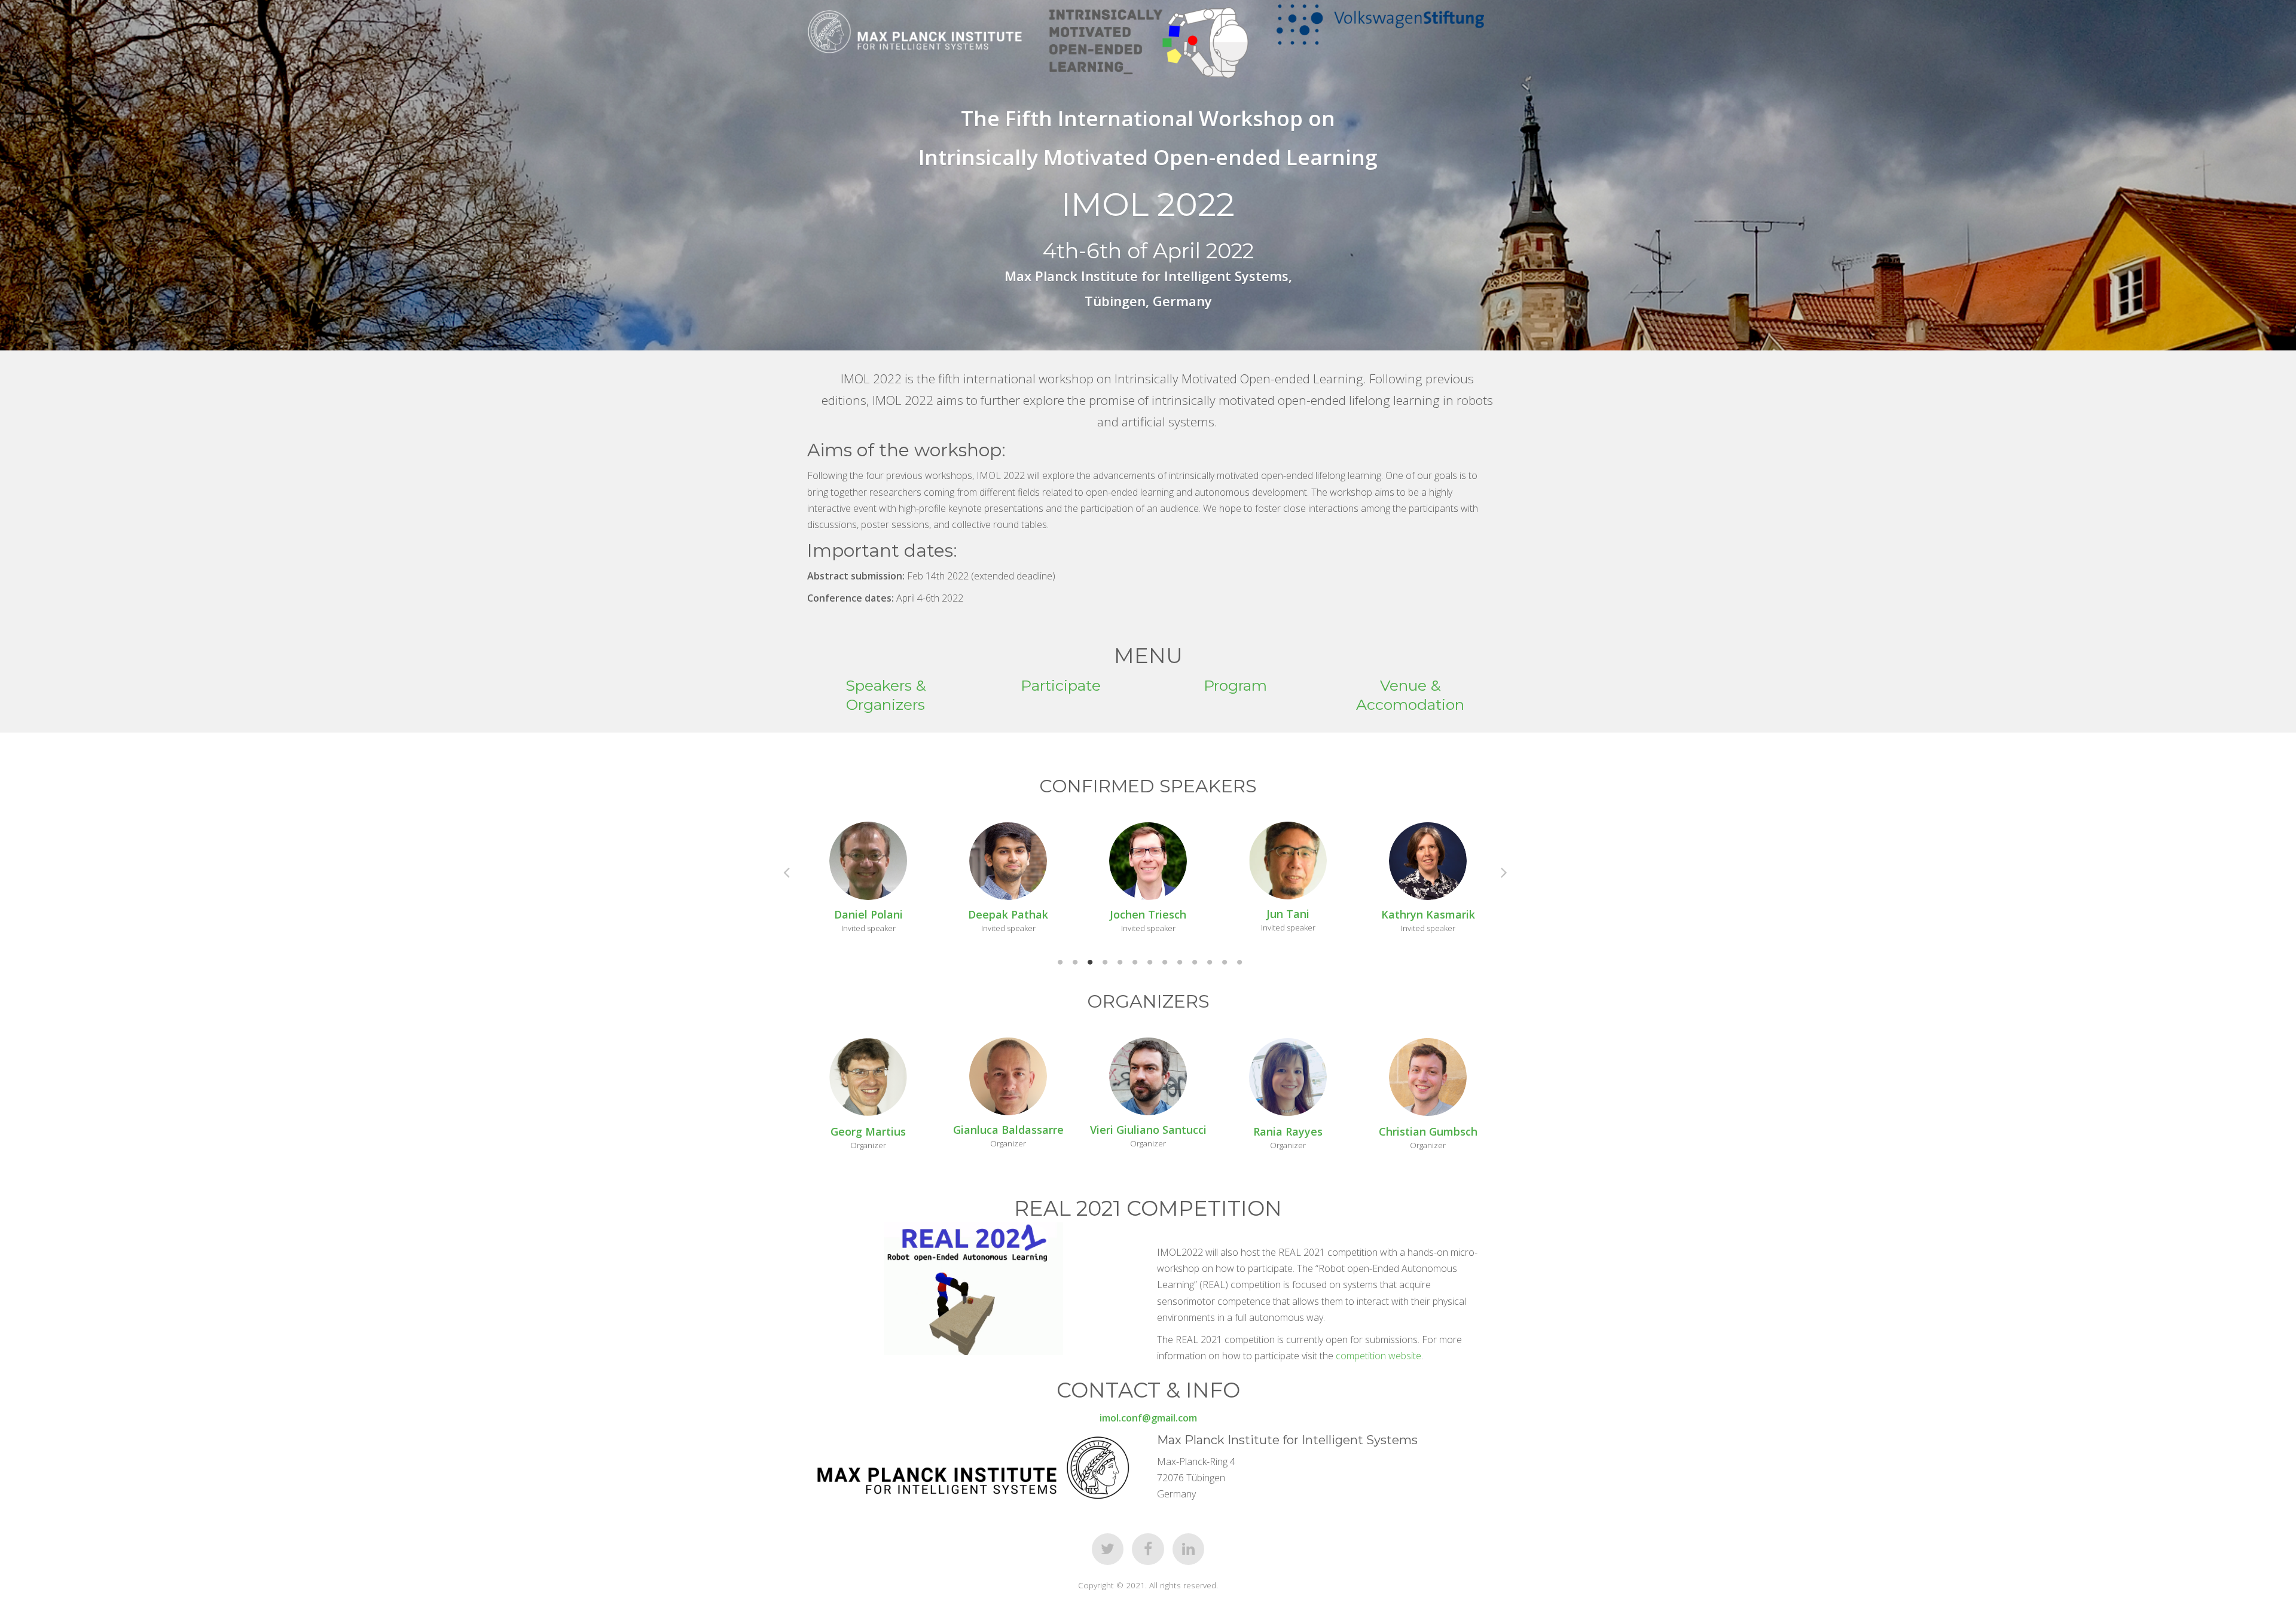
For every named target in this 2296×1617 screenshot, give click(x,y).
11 (1208, 963)
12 (1223, 963)
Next (1510, 872)
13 (1238, 963)
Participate (1061, 685)
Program (1235, 685)
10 (1193, 963)
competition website (1378, 1356)
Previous (793, 872)
